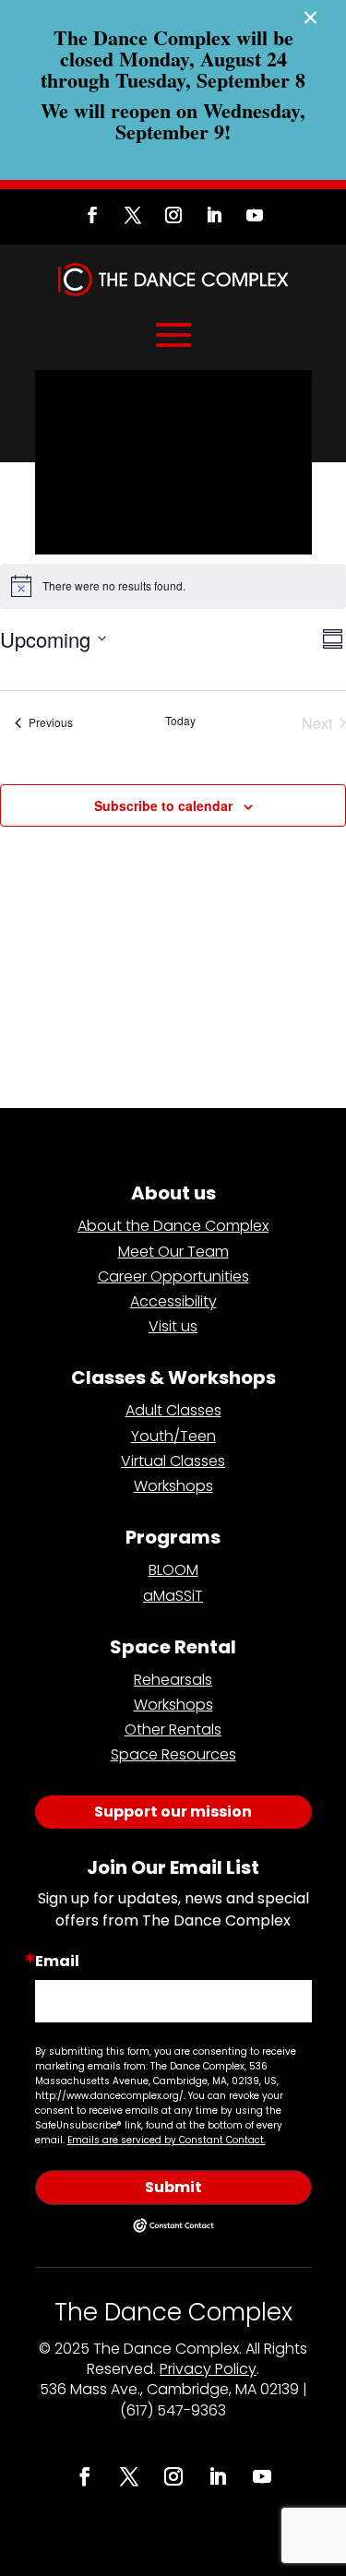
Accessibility (173, 1301)
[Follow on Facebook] (92, 215)
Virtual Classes (173, 1461)
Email (57, 1962)
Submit (173, 2187)
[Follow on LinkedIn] (214, 215)
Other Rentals (173, 1729)
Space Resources (173, 1754)
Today (180, 721)
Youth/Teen (173, 1436)
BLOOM (173, 1570)
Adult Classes (173, 1410)
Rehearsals (173, 1680)
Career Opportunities (173, 1276)
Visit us (173, 1326)
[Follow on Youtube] (255, 215)
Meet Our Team (173, 1252)
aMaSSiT (173, 1596)
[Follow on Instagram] (173, 215)
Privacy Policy (208, 2369)
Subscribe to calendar (163, 805)
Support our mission (173, 1812)
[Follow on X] (133, 215)
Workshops (173, 1486)
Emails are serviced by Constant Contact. (167, 2140)
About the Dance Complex (173, 1226)
